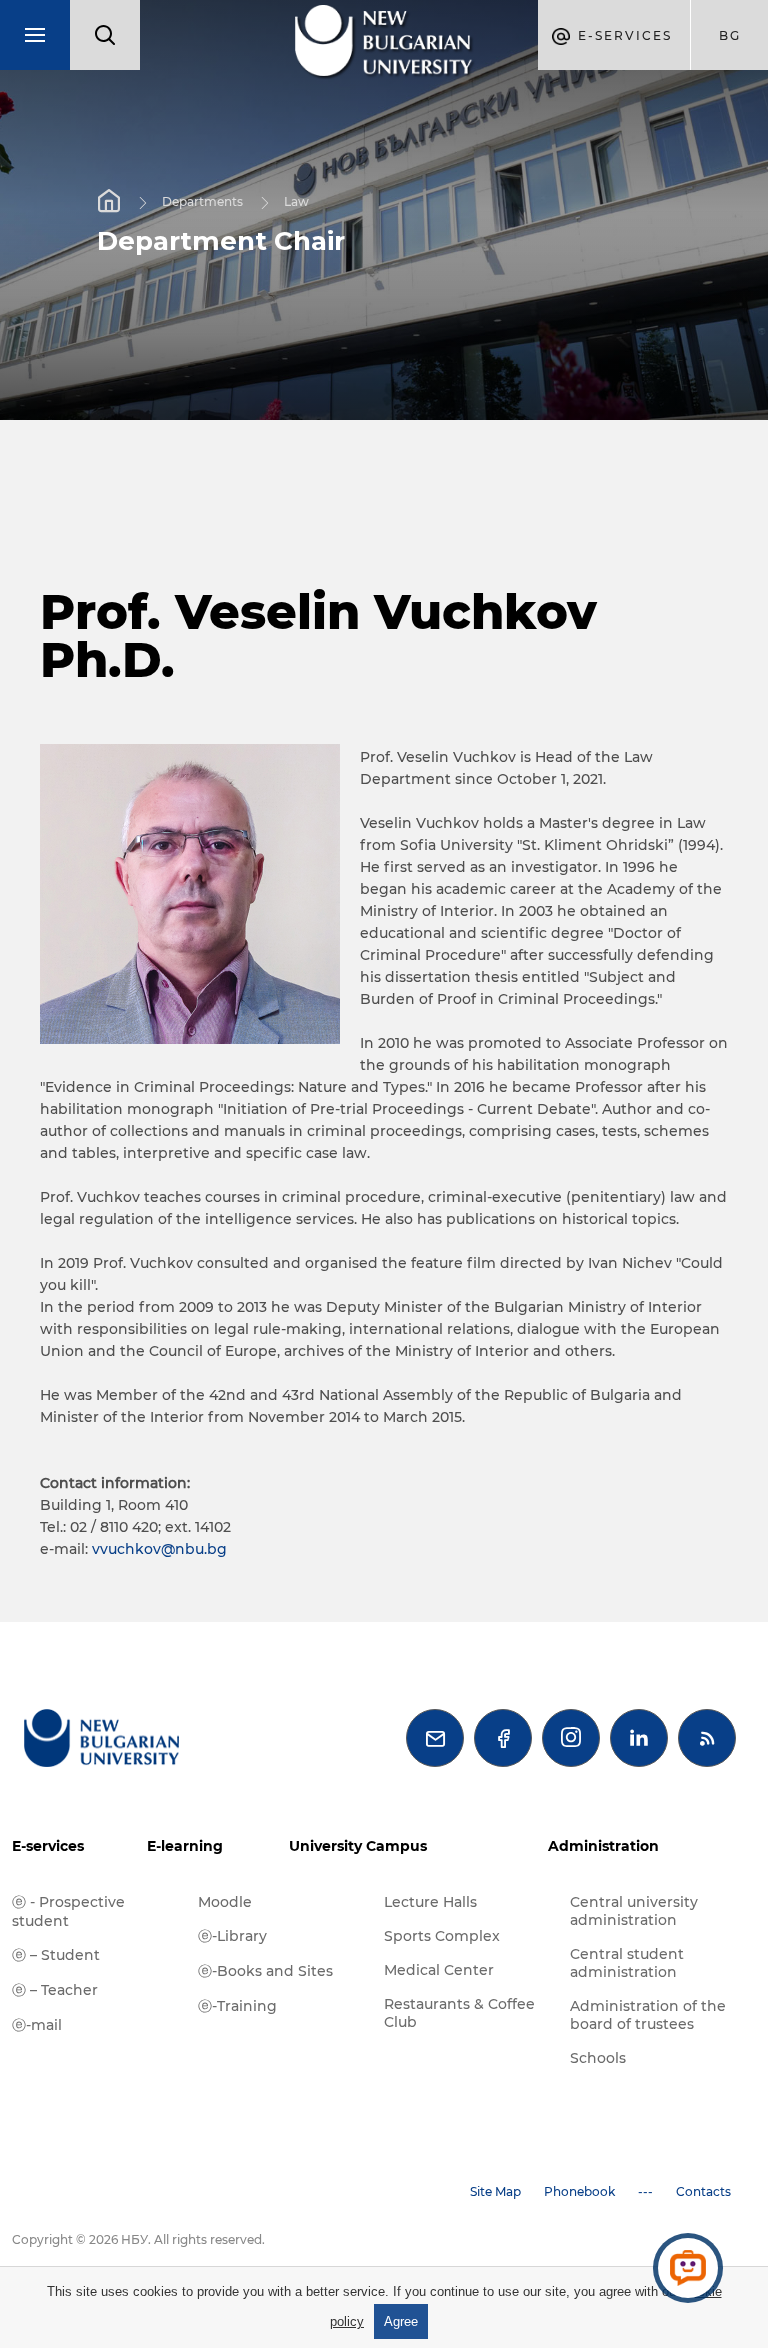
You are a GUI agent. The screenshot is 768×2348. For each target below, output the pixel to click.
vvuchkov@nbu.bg (159, 1549)
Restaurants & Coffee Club (459, 2013)
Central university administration (634, 1911)
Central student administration (627, 1963)
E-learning (185, 1846)
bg (730, 35)
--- (645, 2191)
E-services (48, 1846)
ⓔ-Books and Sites (265, 1971)
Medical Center (439, 1970)
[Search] (105, 35)
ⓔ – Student (56, 1955)
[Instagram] (571, 1738)
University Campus (358, 1846)
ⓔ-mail (37, 2025)
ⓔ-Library (232, 1936)
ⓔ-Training (237, 2006)
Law (296, 201)
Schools (598, 2058)
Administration (603, 1846)
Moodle (225, 1902)
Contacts (703, 2191)
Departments (202, 201)
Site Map (495, 2191)
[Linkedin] (639, 1738)
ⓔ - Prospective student (68, 1911)
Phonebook (579, 2191)
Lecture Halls (430, 1902)
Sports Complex (442, 1936)
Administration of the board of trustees (648, 2015)
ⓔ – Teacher (55, 1990)
